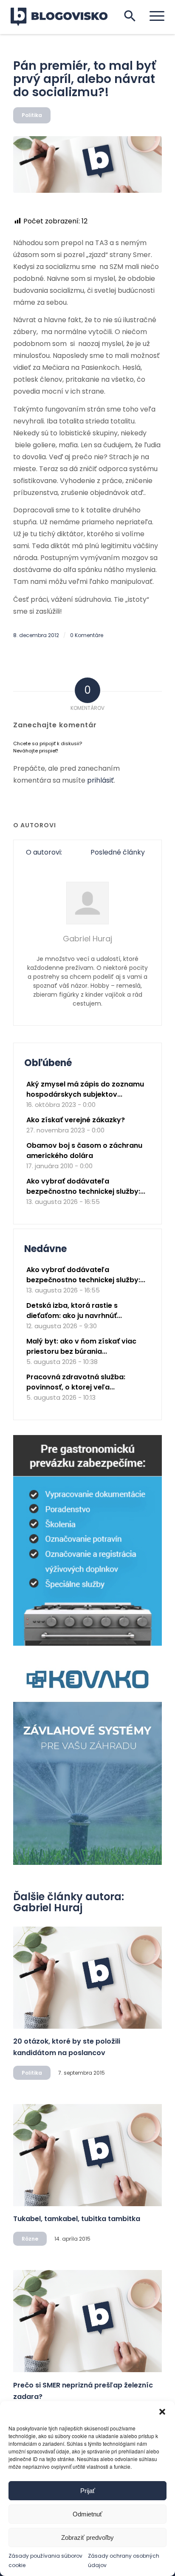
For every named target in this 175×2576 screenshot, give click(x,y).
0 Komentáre (87, 635)
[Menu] (153, 16)
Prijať (88, 2491)
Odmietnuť (87, 2514)
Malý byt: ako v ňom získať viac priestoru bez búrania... (81, 1346)
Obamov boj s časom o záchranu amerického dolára (84, 1151)
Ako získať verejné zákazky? (76, 1120)
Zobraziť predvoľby (87, 2537)
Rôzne (30, 2239)
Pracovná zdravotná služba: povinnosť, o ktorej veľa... (76, 1382)
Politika (32, 115)
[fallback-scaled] (87, 164)
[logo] (64, 17)
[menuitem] (153, 16)
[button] (162, 2412)
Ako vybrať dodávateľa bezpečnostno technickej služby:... (86, 1186)
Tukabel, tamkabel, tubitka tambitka (77, 2219)
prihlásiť (100, 780)
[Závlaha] (87, 1863)
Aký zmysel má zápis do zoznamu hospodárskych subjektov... (85, 1089)
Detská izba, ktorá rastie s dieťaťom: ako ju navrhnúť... (74, 1311)
